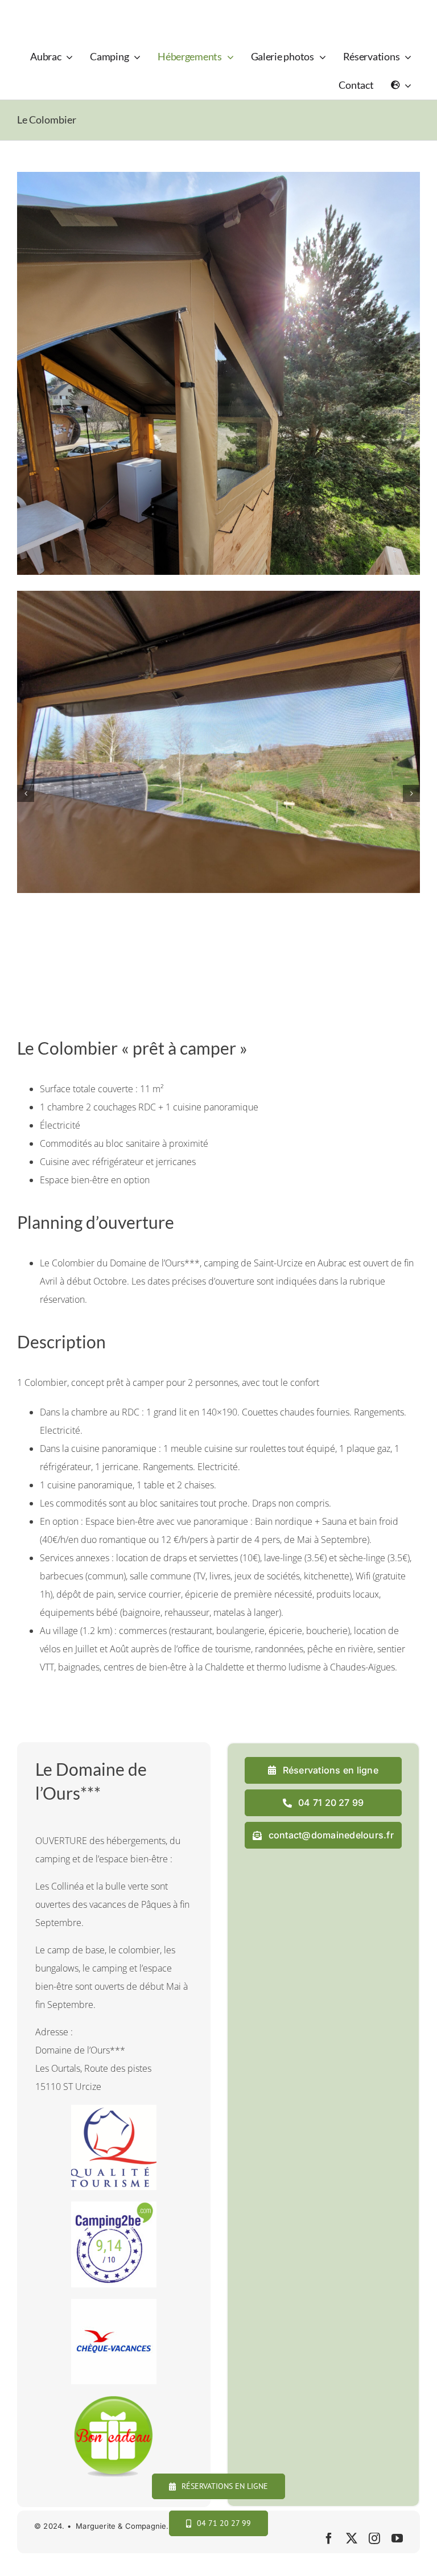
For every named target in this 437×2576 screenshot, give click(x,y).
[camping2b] (114, 2206)
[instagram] (374, 2538)
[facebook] (329, 2538)
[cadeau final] (114, 2400)
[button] (26, 793)
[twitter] (352, 2538)
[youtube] (397, 2538)
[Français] (401, 85)
